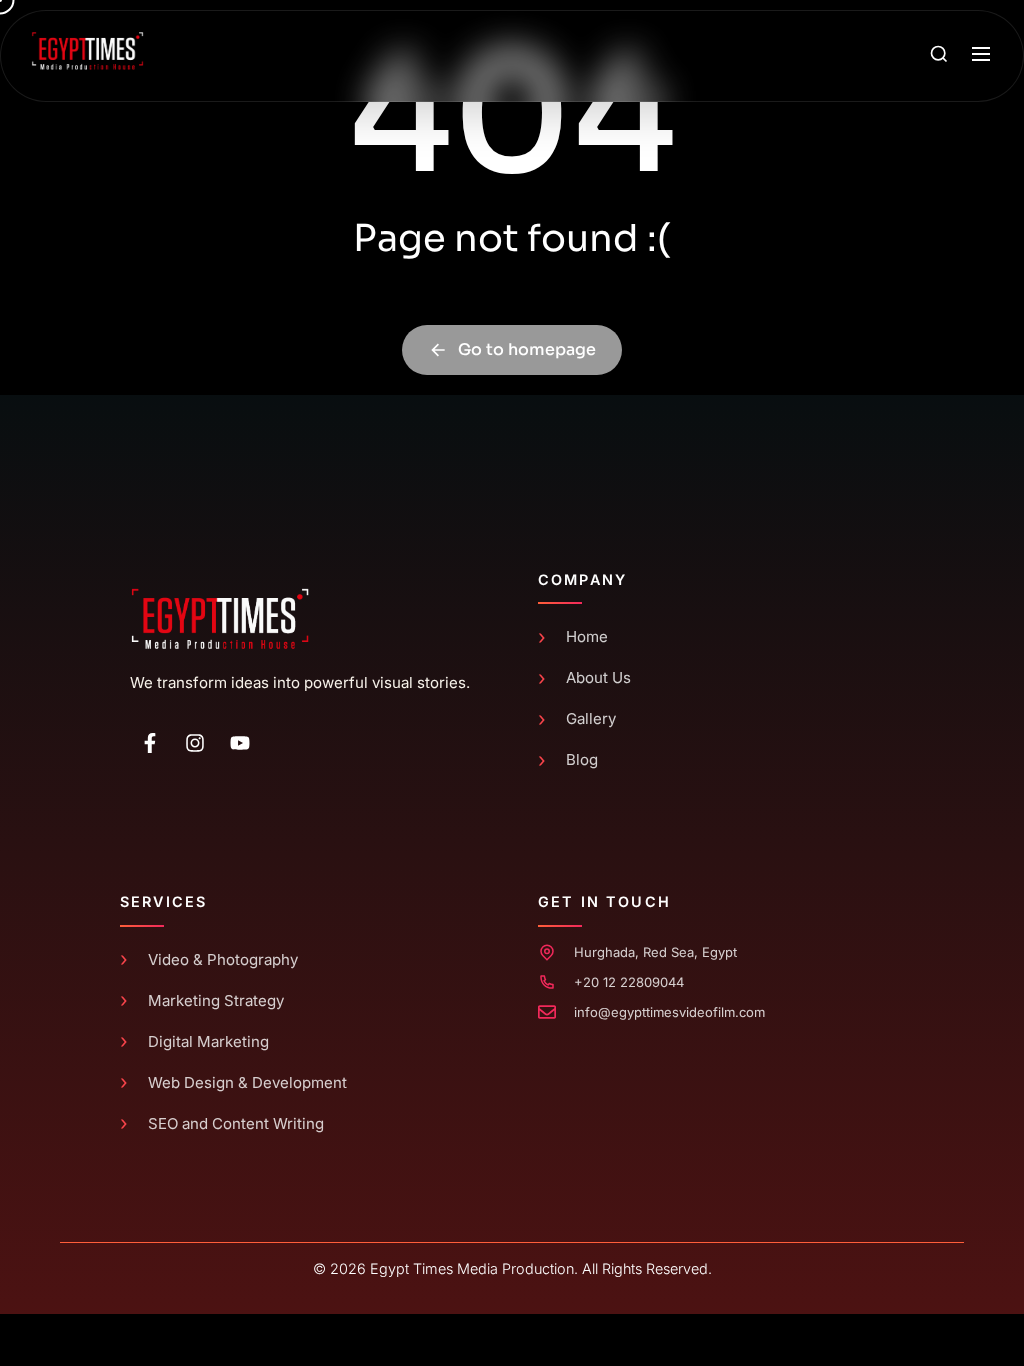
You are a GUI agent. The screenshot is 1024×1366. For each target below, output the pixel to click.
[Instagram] (195, 743)
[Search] (939, 56)
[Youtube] (240, 743)
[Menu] (981, 56)
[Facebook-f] (150, 743)
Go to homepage (527, 349)
